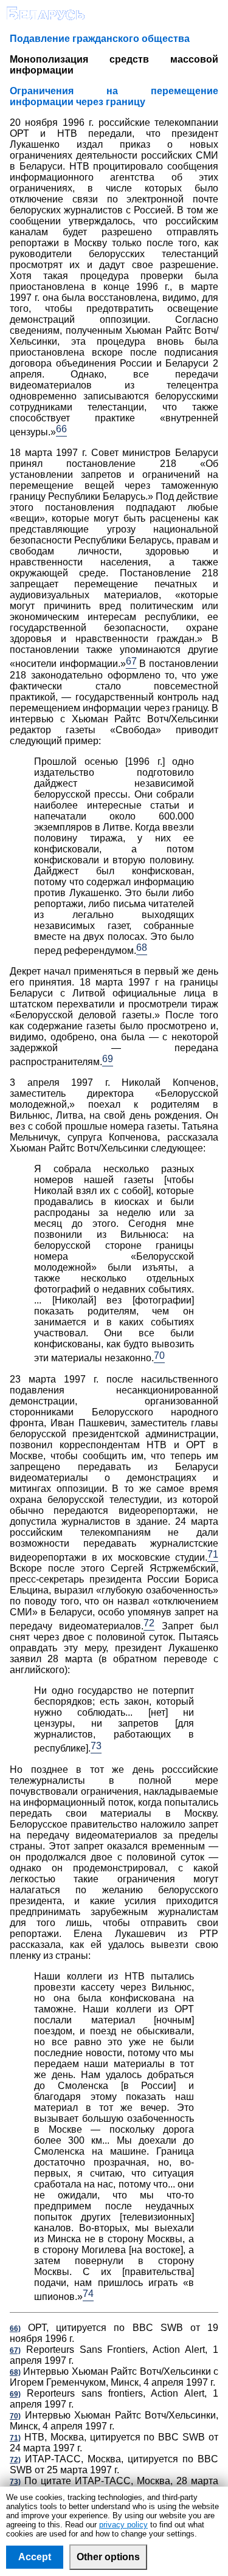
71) (15, 2438)
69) (15, 2394)
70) (15, 2416)
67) (15, 2350)
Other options (108, 2557)
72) (15, 2460)
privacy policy (123, 2525)
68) (15, 2372)
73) (15, 2482)
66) (15, 2329)
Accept (35, 2557)
